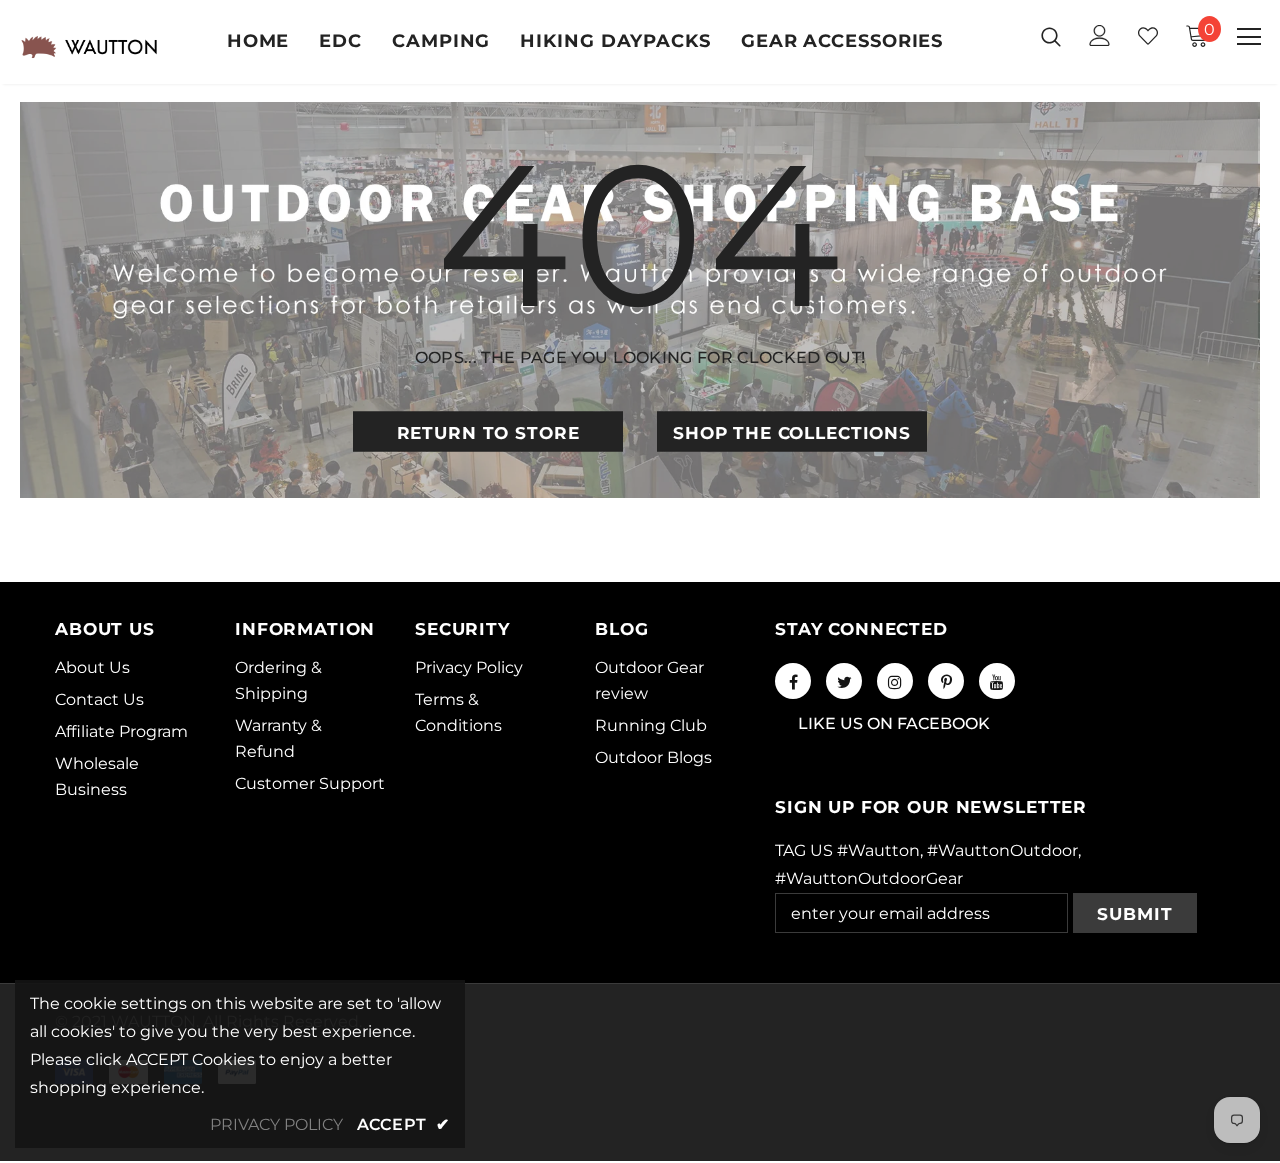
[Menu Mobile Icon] (1249, 37)
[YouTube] (997, 681)
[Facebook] (793, 681)
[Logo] (89, 47)
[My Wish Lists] (1148, 36)
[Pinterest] (946, 681)
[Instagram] (895, 681)
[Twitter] (844, 681)
